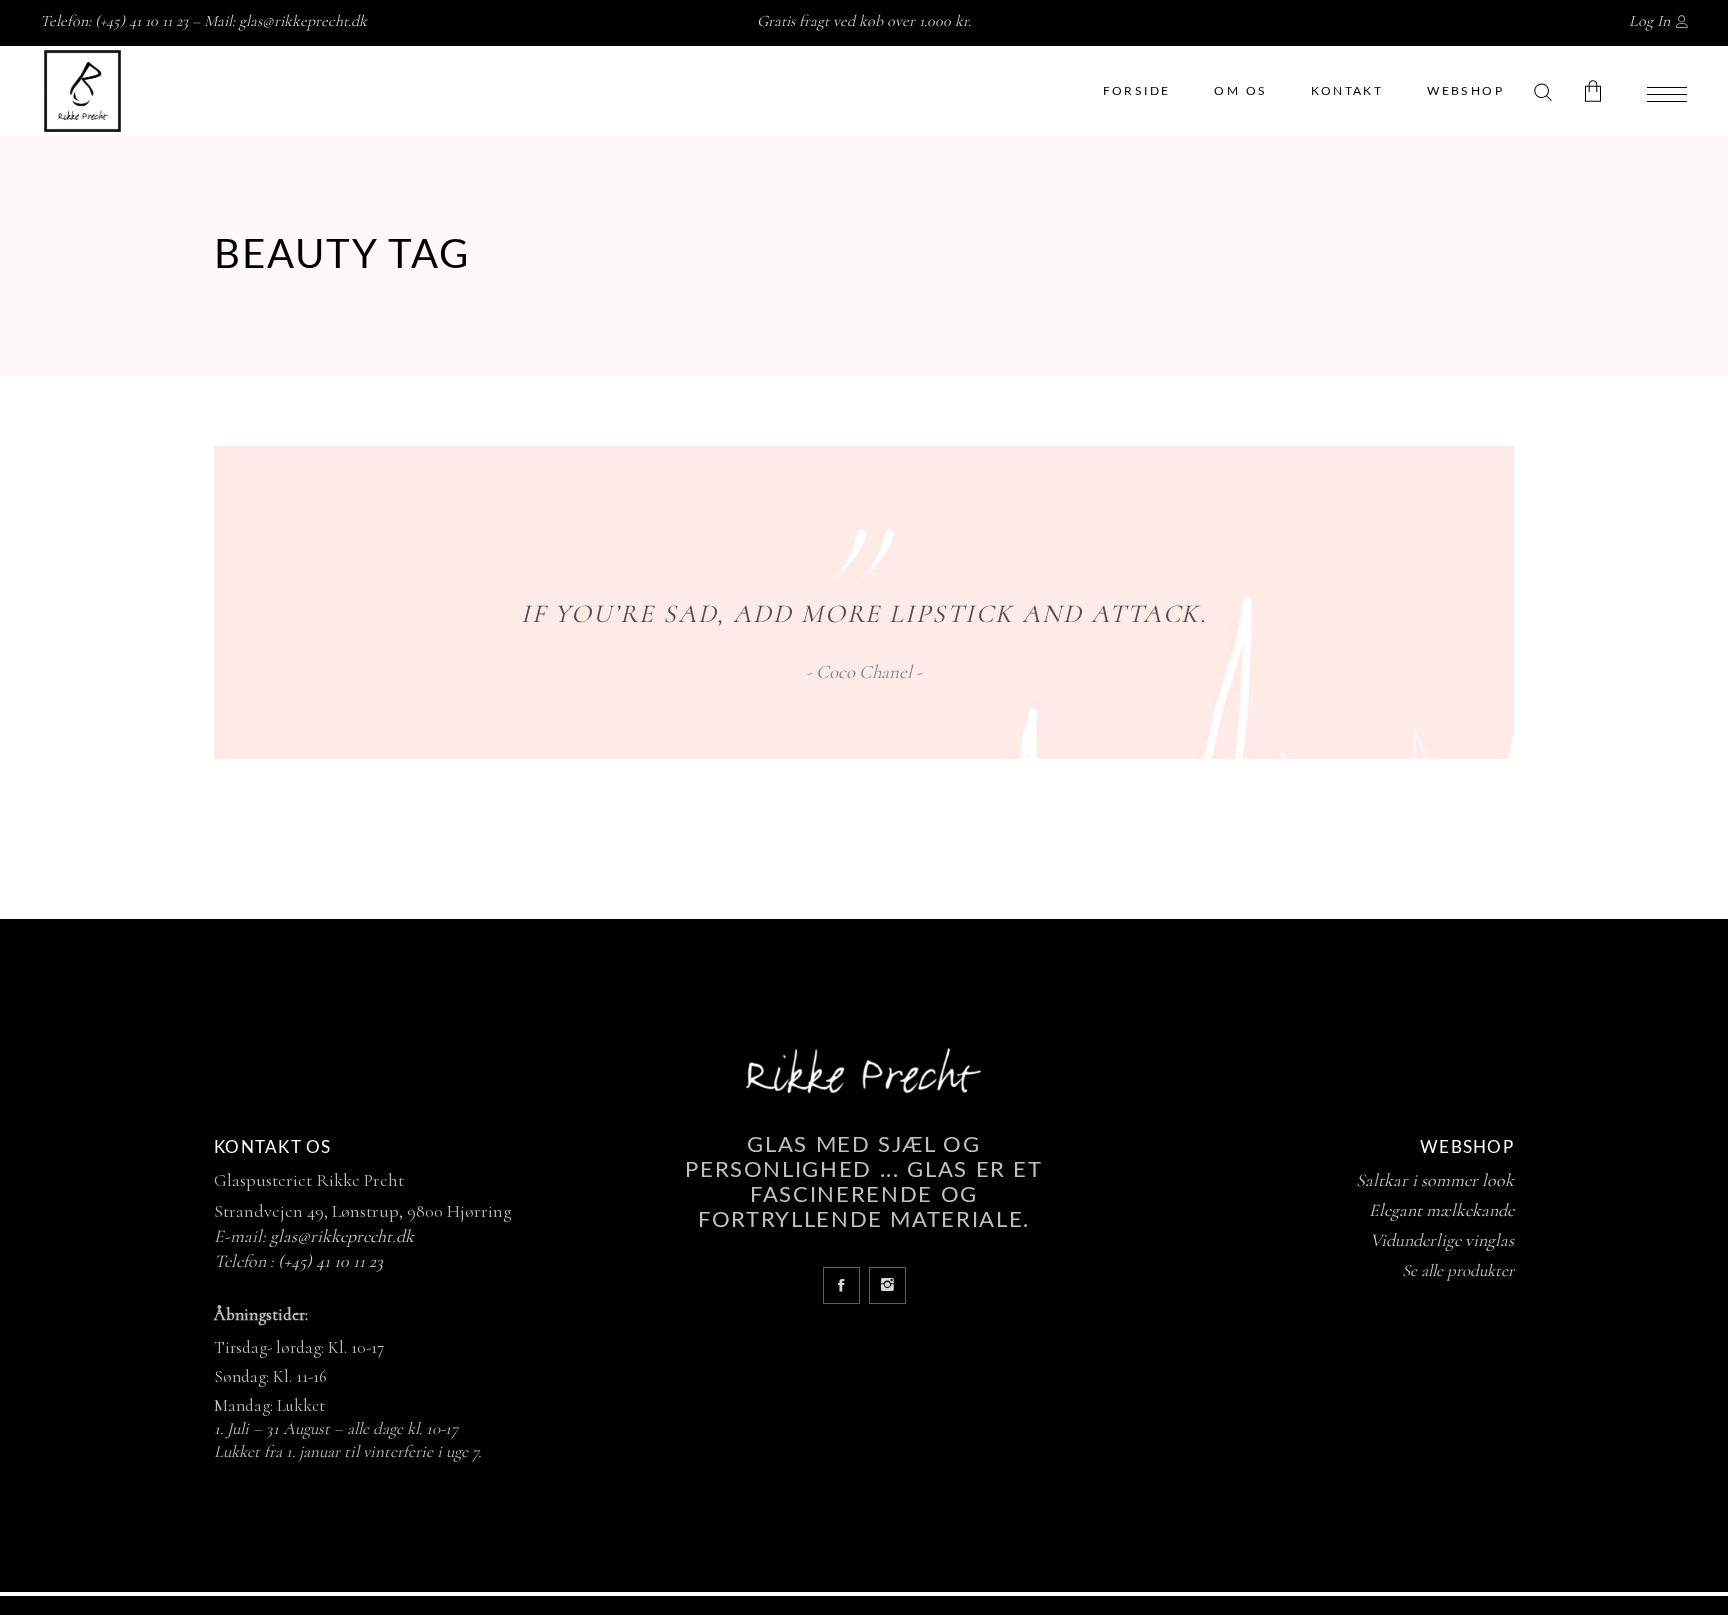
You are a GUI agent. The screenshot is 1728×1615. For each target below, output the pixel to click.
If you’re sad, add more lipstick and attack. (864, 613)
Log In (1649, 21)
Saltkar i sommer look (1435, 1180)
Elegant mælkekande (1441, 1210)
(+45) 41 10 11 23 (330, 1261)
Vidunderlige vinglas (1442, 1240)
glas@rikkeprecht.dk (303, 21)
